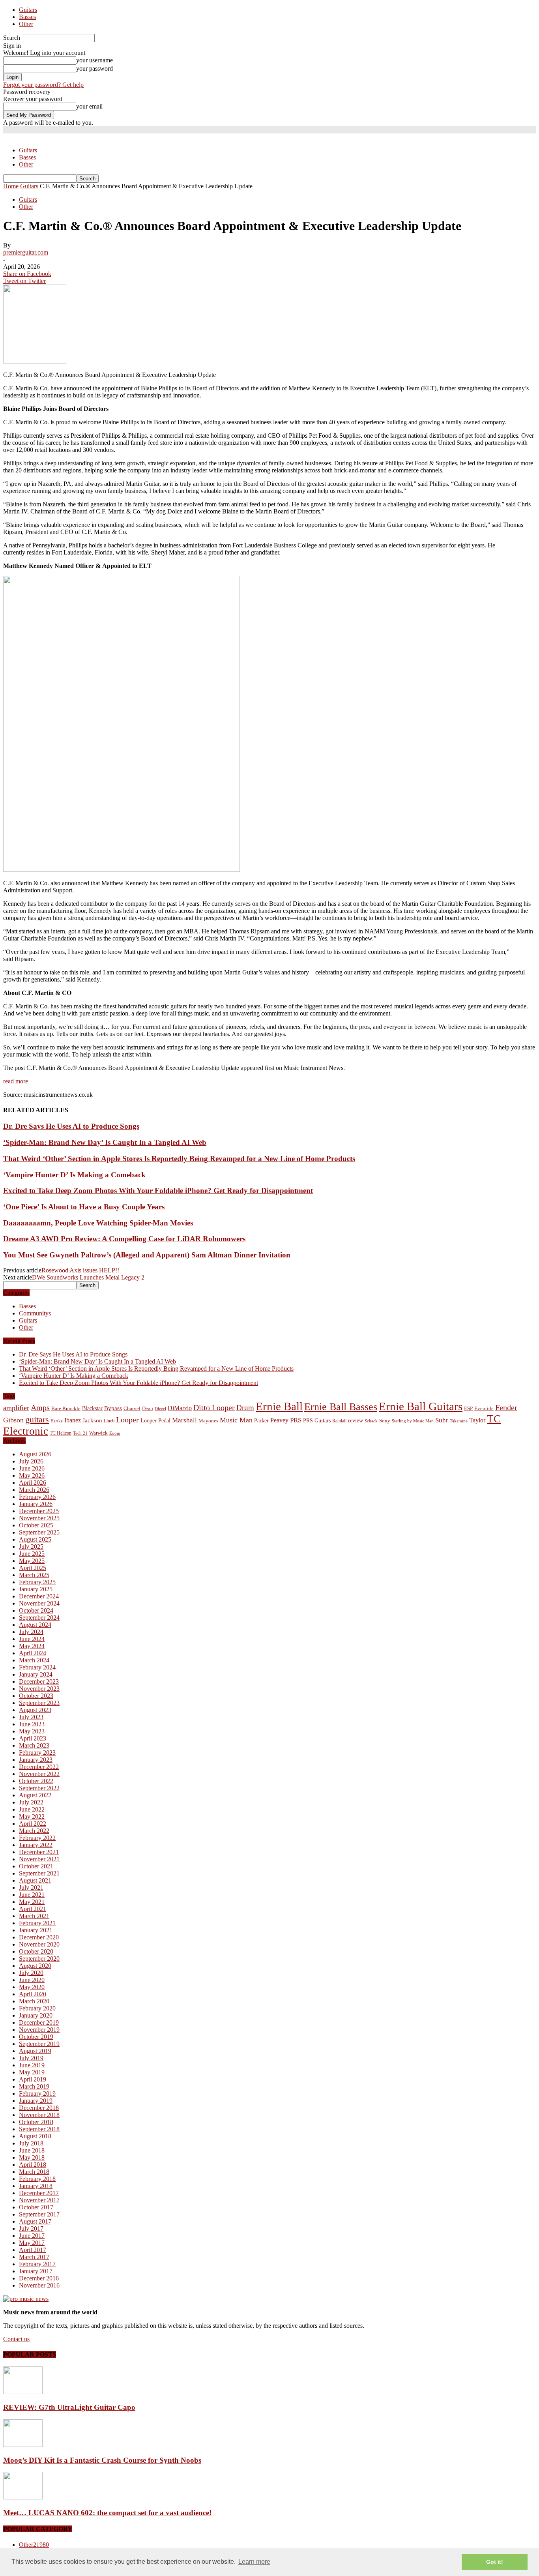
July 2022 (31, 1802)
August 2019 (35, 2051)
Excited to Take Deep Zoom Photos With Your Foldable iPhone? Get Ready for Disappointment (158, 1191)
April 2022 (33, 1824)
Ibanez (73, 1420)
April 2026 (33, 1483)
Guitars (28, 10)
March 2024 (34, 1660)
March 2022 (34, 1831)
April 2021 (33, 1909)
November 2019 (39, 2030)
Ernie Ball (279, 1406)
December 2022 (39, 1767)
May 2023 (32, 1731)
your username (95, 60)
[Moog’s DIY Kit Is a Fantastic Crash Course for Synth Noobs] (23, 2445)
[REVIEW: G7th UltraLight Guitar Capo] (23, 2392)
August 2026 (35, 1454)
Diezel (160, 1409)
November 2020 (39, 1944)
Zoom (115, 1433)
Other (26, 24)
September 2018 (39, 2129)
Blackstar (92, 1408)
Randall (339, 1421)
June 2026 (32, 1468)
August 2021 (35, 1880)
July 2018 (31, 2143)
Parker (261, 1421)
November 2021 (39, 1859)
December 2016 (39, 2278)
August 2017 (35, 2221)
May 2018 (32, 2157)
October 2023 (36, 1696)
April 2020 (33, 1994)
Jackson (92, 1420)
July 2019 (31, 2058)
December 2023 (39, 1681)
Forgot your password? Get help (43, 85)
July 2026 (31, 1461)
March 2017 (34, 2257)
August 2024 (35, 1625)
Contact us (16, 2339)
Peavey (279, 1420)
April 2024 (33, 1653)
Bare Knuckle (66, 1409)
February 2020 (37, 2008)
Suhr (442, 1420)
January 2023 (36, 1760)
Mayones (208, 1421)
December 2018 (39, 2108)
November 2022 (39, 1774)
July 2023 (31, 1717)
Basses (27, 17)
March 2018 (34, 2172)
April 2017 (33, 2250)
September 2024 (39, 1618)
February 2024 (37, 1667)
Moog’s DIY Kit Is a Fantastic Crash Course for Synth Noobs (102, 2460)
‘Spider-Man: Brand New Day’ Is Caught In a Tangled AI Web (105, 1142)
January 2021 (36, 1930)
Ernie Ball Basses (341, 1407)
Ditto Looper (214, 1407)
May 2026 (32, 1475)
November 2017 (39, 2200)
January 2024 (36, 1674)
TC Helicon (61, 1433)
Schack (371, 1421)
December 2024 (39, 1596)
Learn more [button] (254, 2562)
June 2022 (32, 1809)
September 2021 (39, 1873)
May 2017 (32, 2243)
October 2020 (36, 1951)
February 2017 (37, 2264)
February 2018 (37, 2179)
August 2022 (35, 1795)
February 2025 (37, 1582)
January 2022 (36, 1845)
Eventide (484, 1408)
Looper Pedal (155, 1420)
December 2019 (39, 2022)
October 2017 (36, 2207)
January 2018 (36, 2186)
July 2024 (31, 1632)
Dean (148, 1408)
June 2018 (32, 2150)
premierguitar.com (26, 252)
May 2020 (32, 1987)
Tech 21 (80, 1433)
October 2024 (36, 1610)
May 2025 (32, 1561)
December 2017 (39, 2193)
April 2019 (33, 2079)
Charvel (132, 1408)
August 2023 (35, 1710)
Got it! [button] (495, 2562)
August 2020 (35, 1966)
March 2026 (34, 1490)
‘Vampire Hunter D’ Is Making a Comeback (74, 1175)
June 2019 (32, 2065)
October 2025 (36, 1525)
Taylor (477, 1420)
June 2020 (32, 1980)
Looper (127, 1420)
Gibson (13, 1420)
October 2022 (36, 1781)
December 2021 (39, 1852)
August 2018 (35, 2136)
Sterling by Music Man (413, 1421)
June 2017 (32, 2236)
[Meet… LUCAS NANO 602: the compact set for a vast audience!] (23, 2497)
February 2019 (37, 2094)
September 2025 (39, 1532)
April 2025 (33, 1568)
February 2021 (37, 1923)
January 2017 (36, 2271)
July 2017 (31, 2228)
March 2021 (34, 1916)
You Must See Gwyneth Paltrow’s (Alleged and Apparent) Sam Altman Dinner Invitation (147, 1255)
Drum (245, 1408)
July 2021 (31, 1888)
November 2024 (39, 1603)
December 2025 (39, 1511)
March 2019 (34, 2086)
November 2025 (39, 1518)
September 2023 (39, 1703)
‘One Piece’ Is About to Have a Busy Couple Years (84, 1207)
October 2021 (36, 1866)
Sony (385, 1421)
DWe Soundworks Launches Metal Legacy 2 (88, 1277)
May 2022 (32, 1816)
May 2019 (32, 2072)
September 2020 (39, 1959)
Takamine (459, 1421)
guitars (37, 1419)
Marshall (184, 1420)
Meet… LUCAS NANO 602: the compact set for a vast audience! (107, 2513)
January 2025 (36, 1589)
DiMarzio (180, 1408)
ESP (468, 1408)
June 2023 (32, 1724)
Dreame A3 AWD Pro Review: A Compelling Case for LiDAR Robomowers (124, 1239)
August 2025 (35, 1539)
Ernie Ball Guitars (421, 1406)
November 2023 (39, 1689)
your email (89, 106)
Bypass (113, 1408)
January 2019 (36, 2101)
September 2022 (39, 1788)
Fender (506, 1407)
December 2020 (39, 1937)
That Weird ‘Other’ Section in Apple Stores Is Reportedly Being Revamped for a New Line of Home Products (179, 1159)
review (356, 1421)
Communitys (35, 1313)
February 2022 (37, 1838)
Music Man (236, 1420)
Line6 (109, 1421)
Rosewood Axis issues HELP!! (80, 1270)
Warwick (98, 1433)
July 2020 (31, 1973)
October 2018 (36, 2122)
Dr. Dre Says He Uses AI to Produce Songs (71, 1126)
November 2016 (39, 2285)
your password (95, 68)
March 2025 (34, 1575)
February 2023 (37, 1753)
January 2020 (36, 2015)
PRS (296, 1420)
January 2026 (36, 1504)
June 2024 (32, 1639)
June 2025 (32, 1554)
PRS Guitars (317, 1420)
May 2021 (32, 1902)
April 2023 (33, 1738)
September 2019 (39, 2044)
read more (16, 1081)
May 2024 (32, 1646)
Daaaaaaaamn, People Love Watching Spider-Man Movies (98, 1223)
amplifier (16, 1408)
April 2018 (33, 2165)
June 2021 (32, 1895)
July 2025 (31, 1547)
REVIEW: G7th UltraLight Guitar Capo (69, 2407)
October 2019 (36, 2037)
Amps (40, 1408)
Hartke (57, 1421)
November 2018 (39, 2115)
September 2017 (39, 2214)
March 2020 (34, 2001)
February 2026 (37, 1497)
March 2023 (34, 1745)
